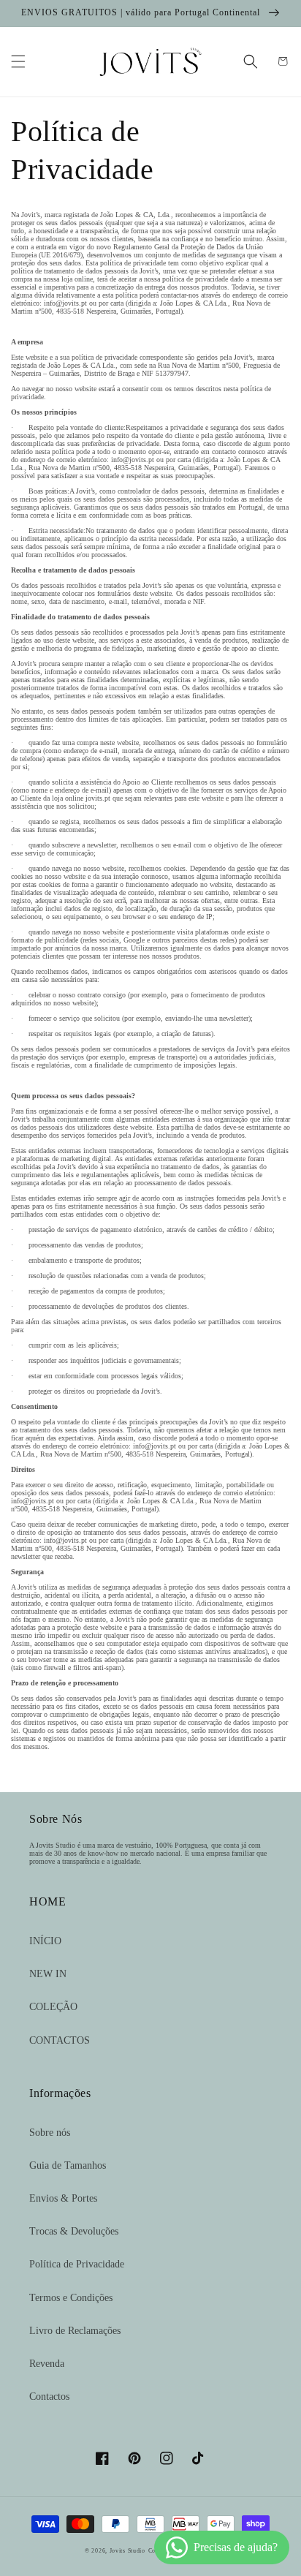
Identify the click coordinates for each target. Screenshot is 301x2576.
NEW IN (48, 1974)
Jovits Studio (127, 2551)
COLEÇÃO (53, 2007)
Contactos (49, 2396)
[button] (18, 61)
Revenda (47, 2364)
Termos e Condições (71, 2298)
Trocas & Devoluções (74, 2231)
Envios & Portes (63, 2198)
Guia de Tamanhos (68, 2165)
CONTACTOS (60, 2040)
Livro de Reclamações (75, 2331)
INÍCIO (45, 1941)
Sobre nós (50, 2133)
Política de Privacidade (77, 2264)
